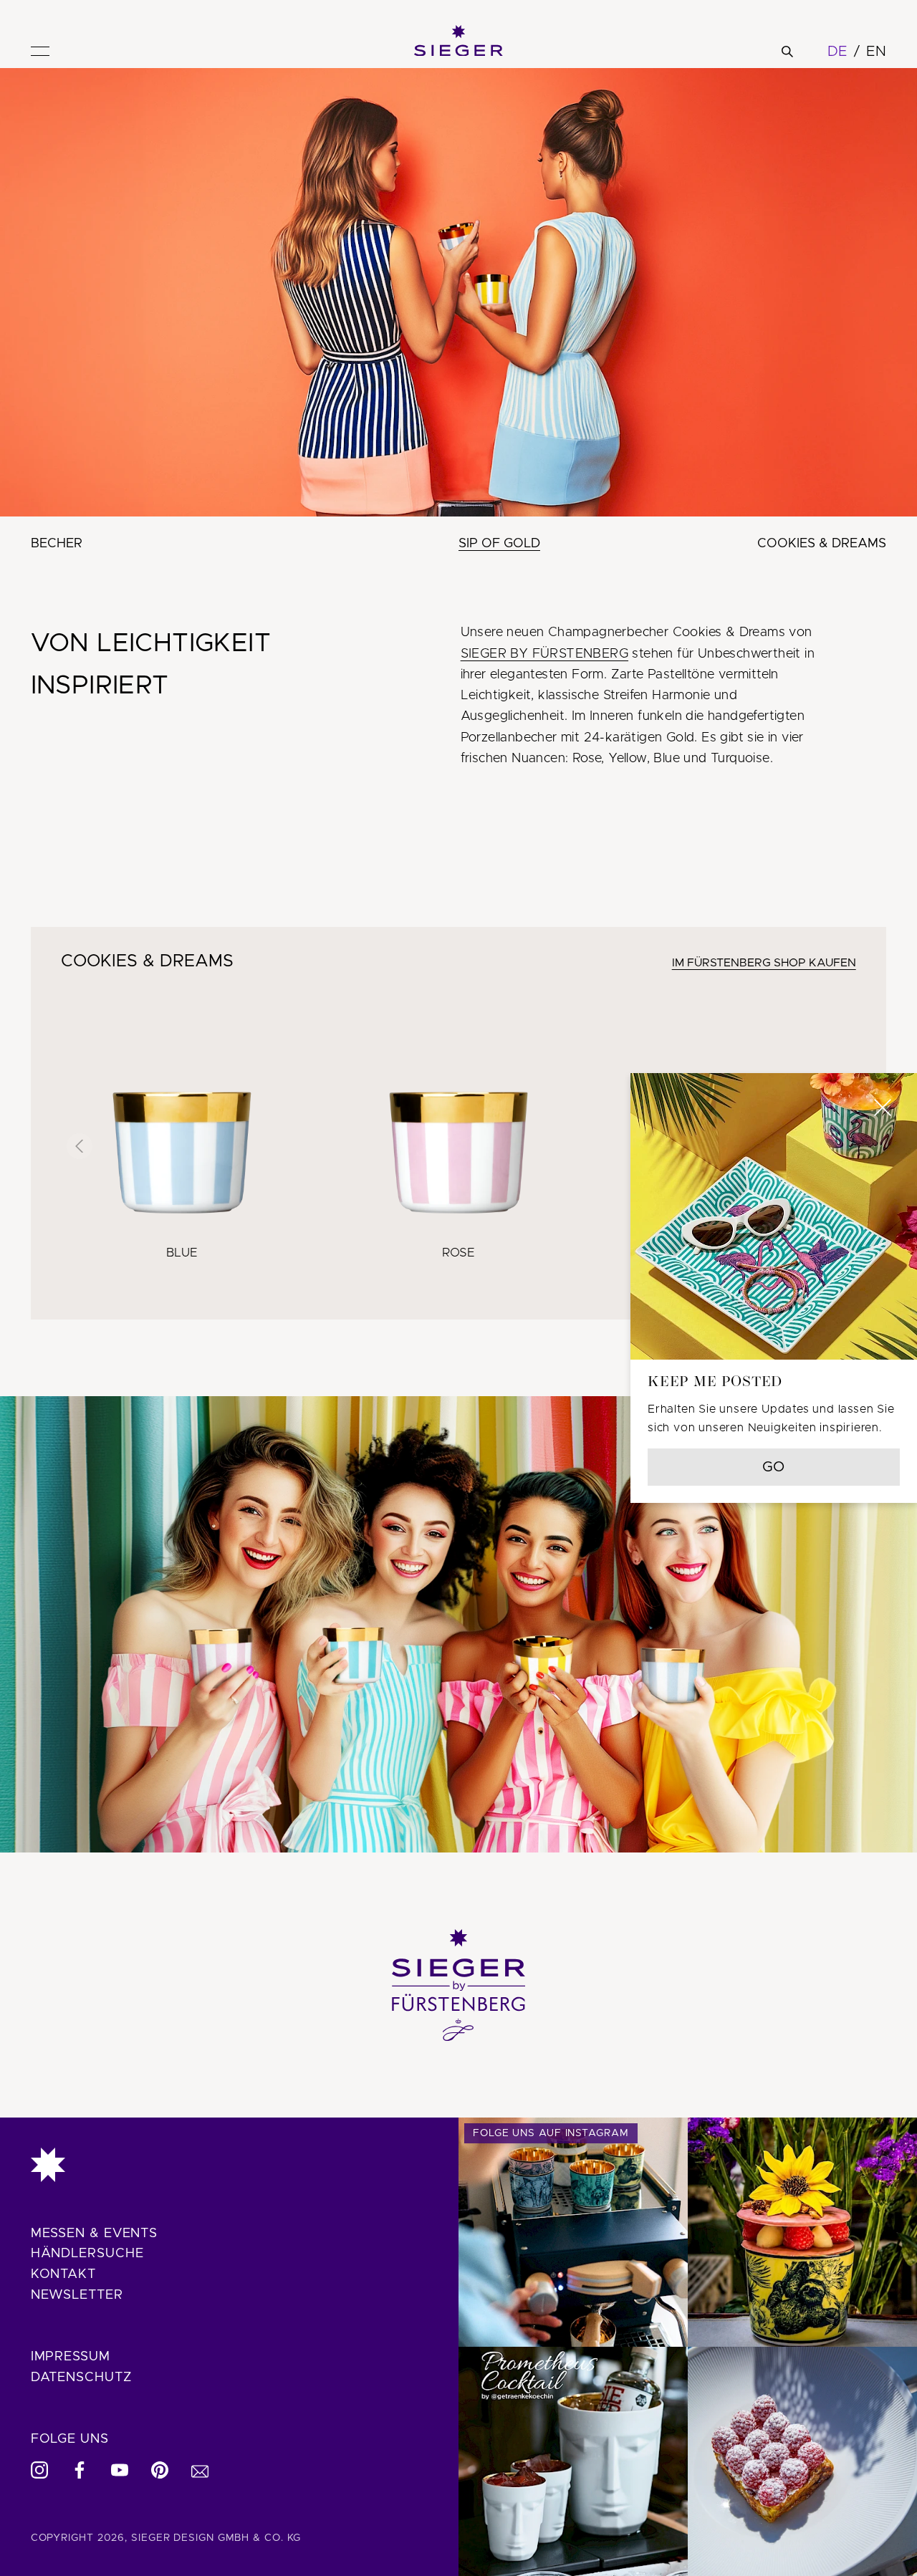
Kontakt (63, 2274)
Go (774, 1467)
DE (837, 52)
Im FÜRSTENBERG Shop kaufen (764, 963)
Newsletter (77, 2295)
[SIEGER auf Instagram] (39, 2470)
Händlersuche (87, 2254)
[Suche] (787, 52)
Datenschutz (81, 2378)
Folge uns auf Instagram (551, 2133)
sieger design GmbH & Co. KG (216, 2538)
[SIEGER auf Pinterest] (160, 2470)
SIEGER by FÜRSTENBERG (544, 654)
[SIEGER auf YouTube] (120, 2470)
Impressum (71, 2357)
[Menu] (40, 51)
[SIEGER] (458, 41)
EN (876, 52)
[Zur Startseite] (230, 2165)
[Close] (883, 1107)
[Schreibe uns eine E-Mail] (200, 2470)
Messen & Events (95, 2234)
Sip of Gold (499, 544)
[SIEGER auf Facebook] (80, 2470)
